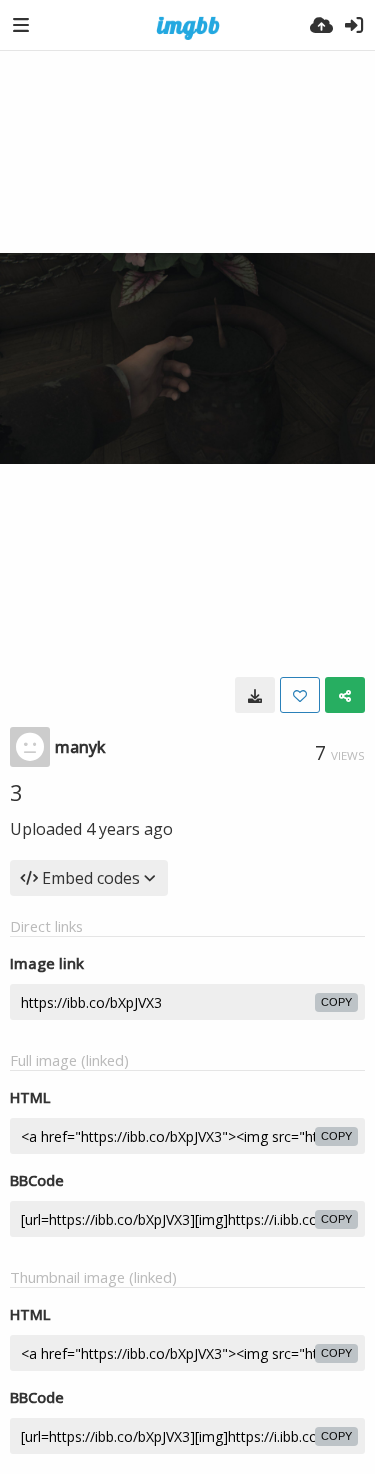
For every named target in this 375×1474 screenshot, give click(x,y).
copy (336, 1002)
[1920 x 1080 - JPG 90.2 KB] (255, 695)
